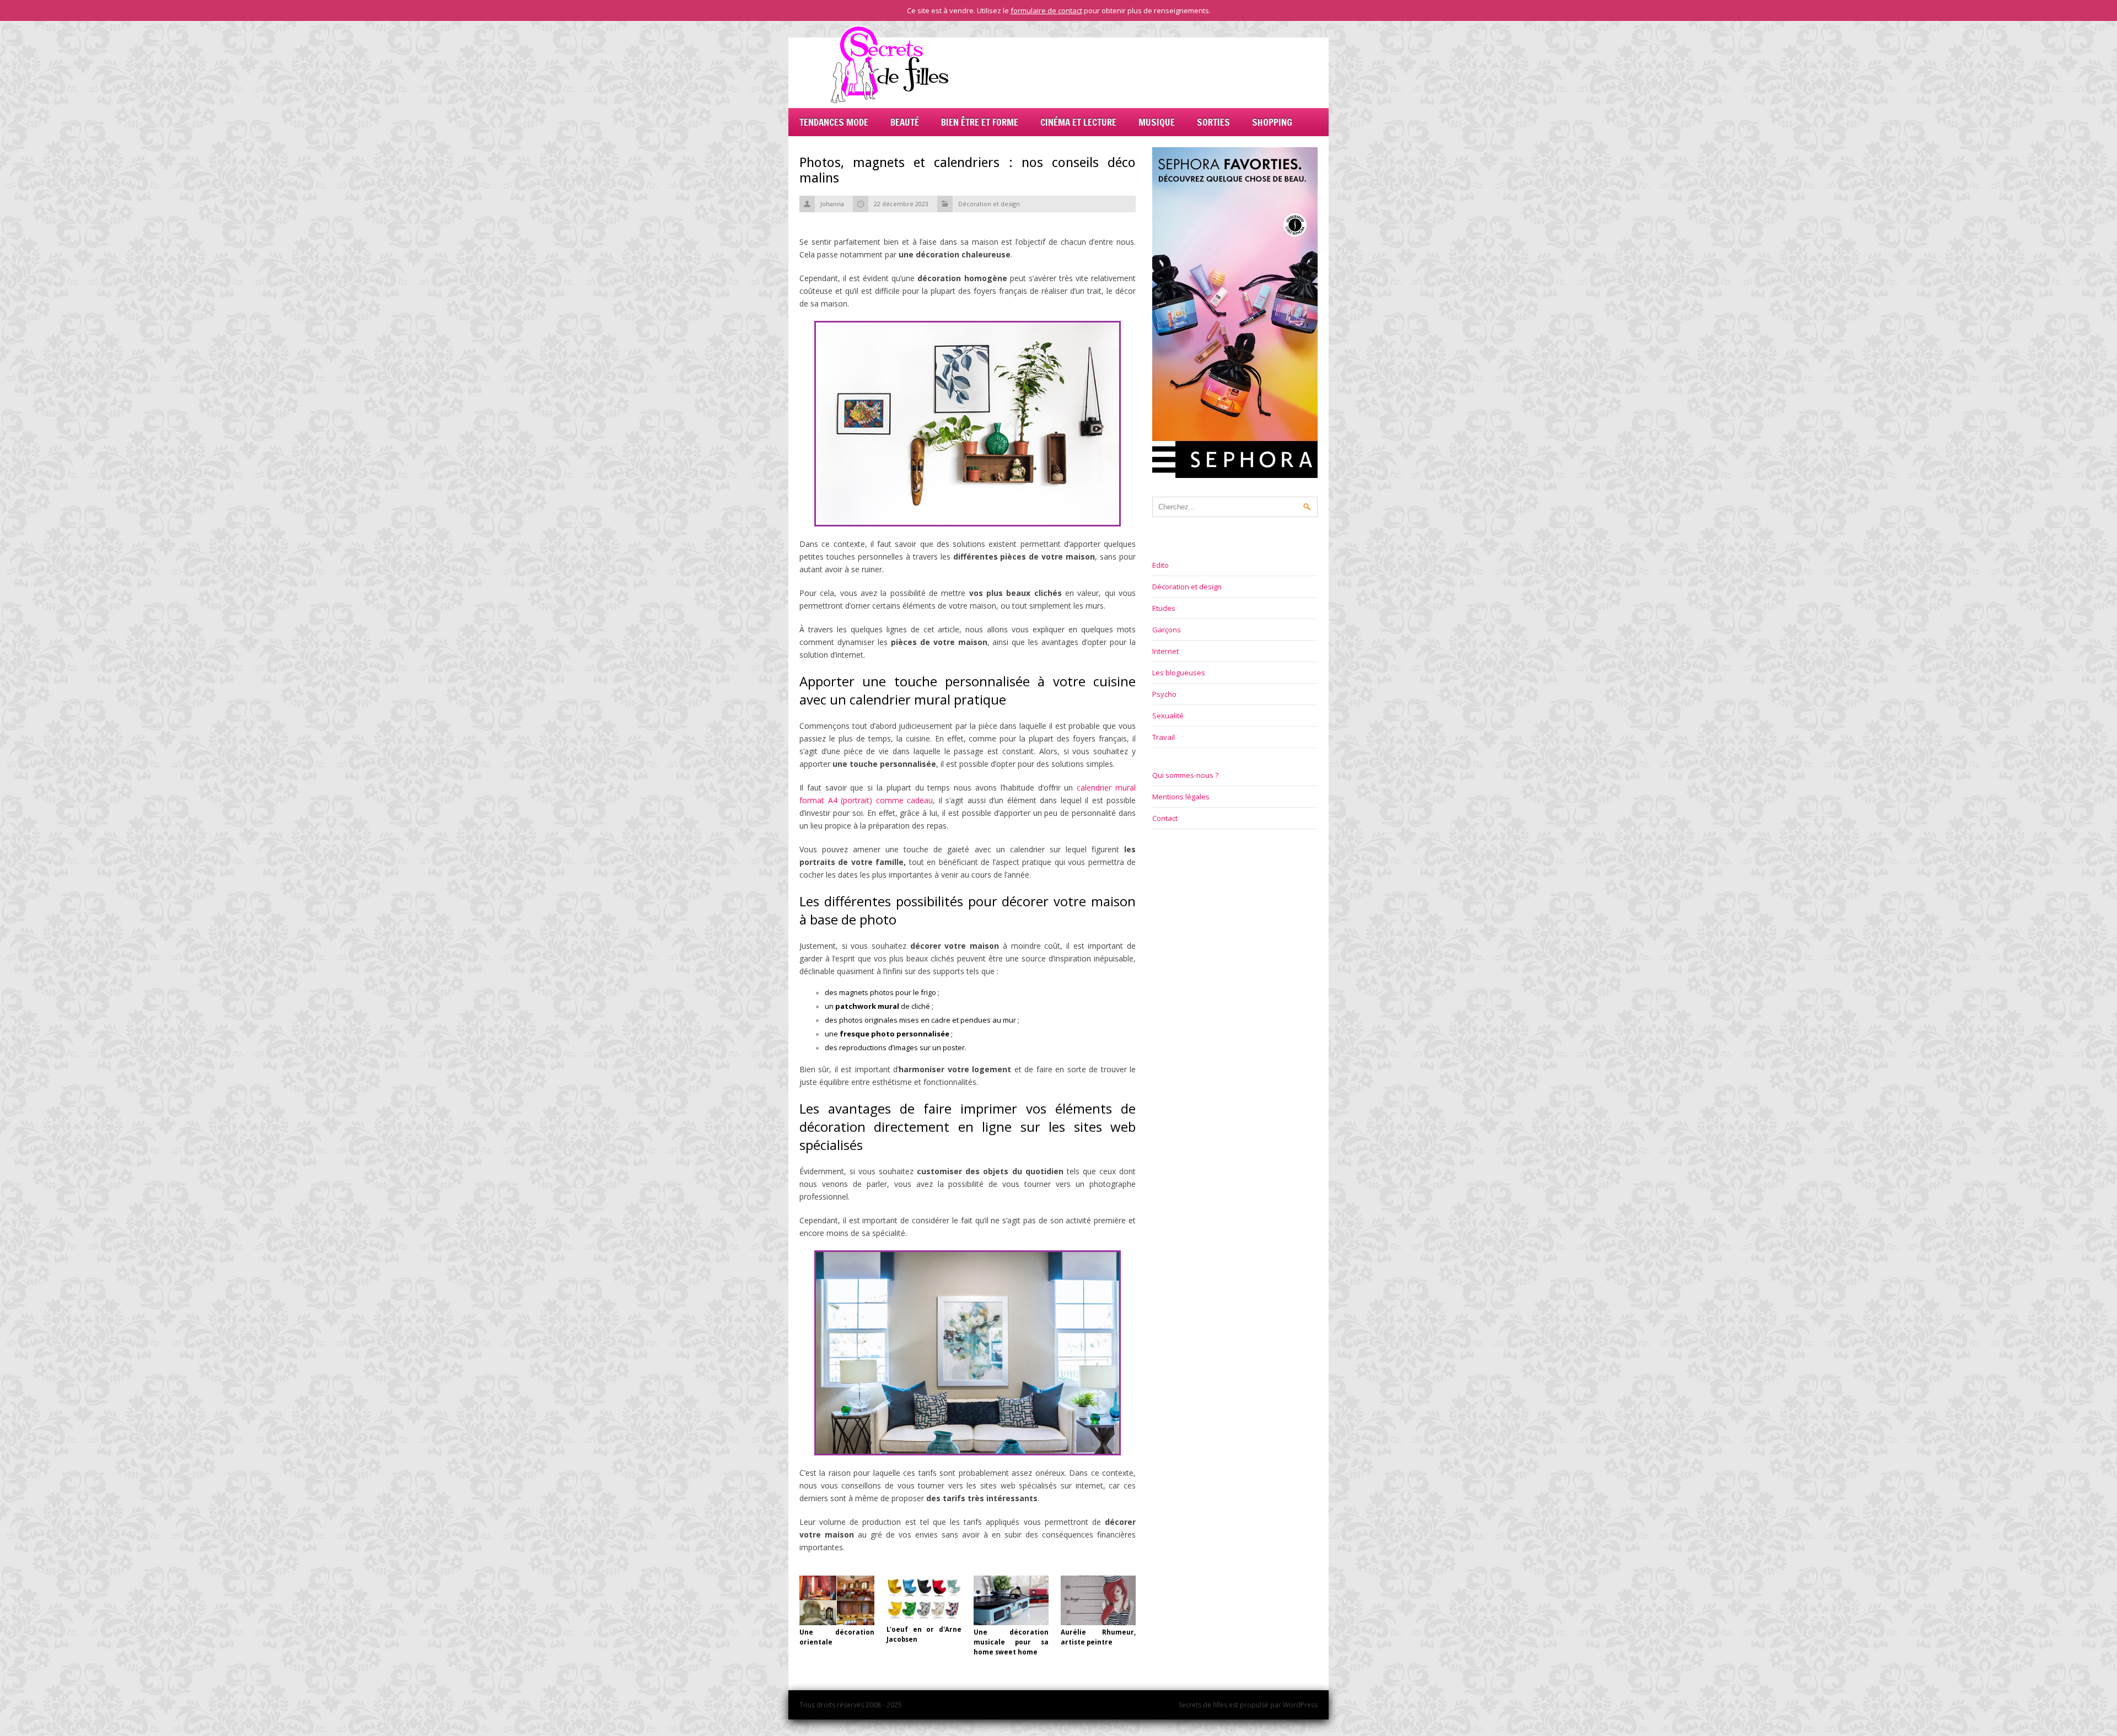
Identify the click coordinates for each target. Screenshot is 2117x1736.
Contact (1165, 818)
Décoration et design (989, 204)
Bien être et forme (980, 122)
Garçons (1167, 630)
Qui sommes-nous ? (1185, 775)
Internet (1165, 651)
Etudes (1164, 608)
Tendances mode (834, 122)
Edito (1160, 565)
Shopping (1272, 122)
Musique (1157, 122)
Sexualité (1168, 716)
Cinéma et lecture (1078, 122)
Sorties (1213, 122)
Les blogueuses (1179, 673)
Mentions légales (1181, 797)
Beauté (905, 122)
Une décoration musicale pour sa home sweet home (1011, 1642)
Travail (1164, 737)
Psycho (1164, 694)
